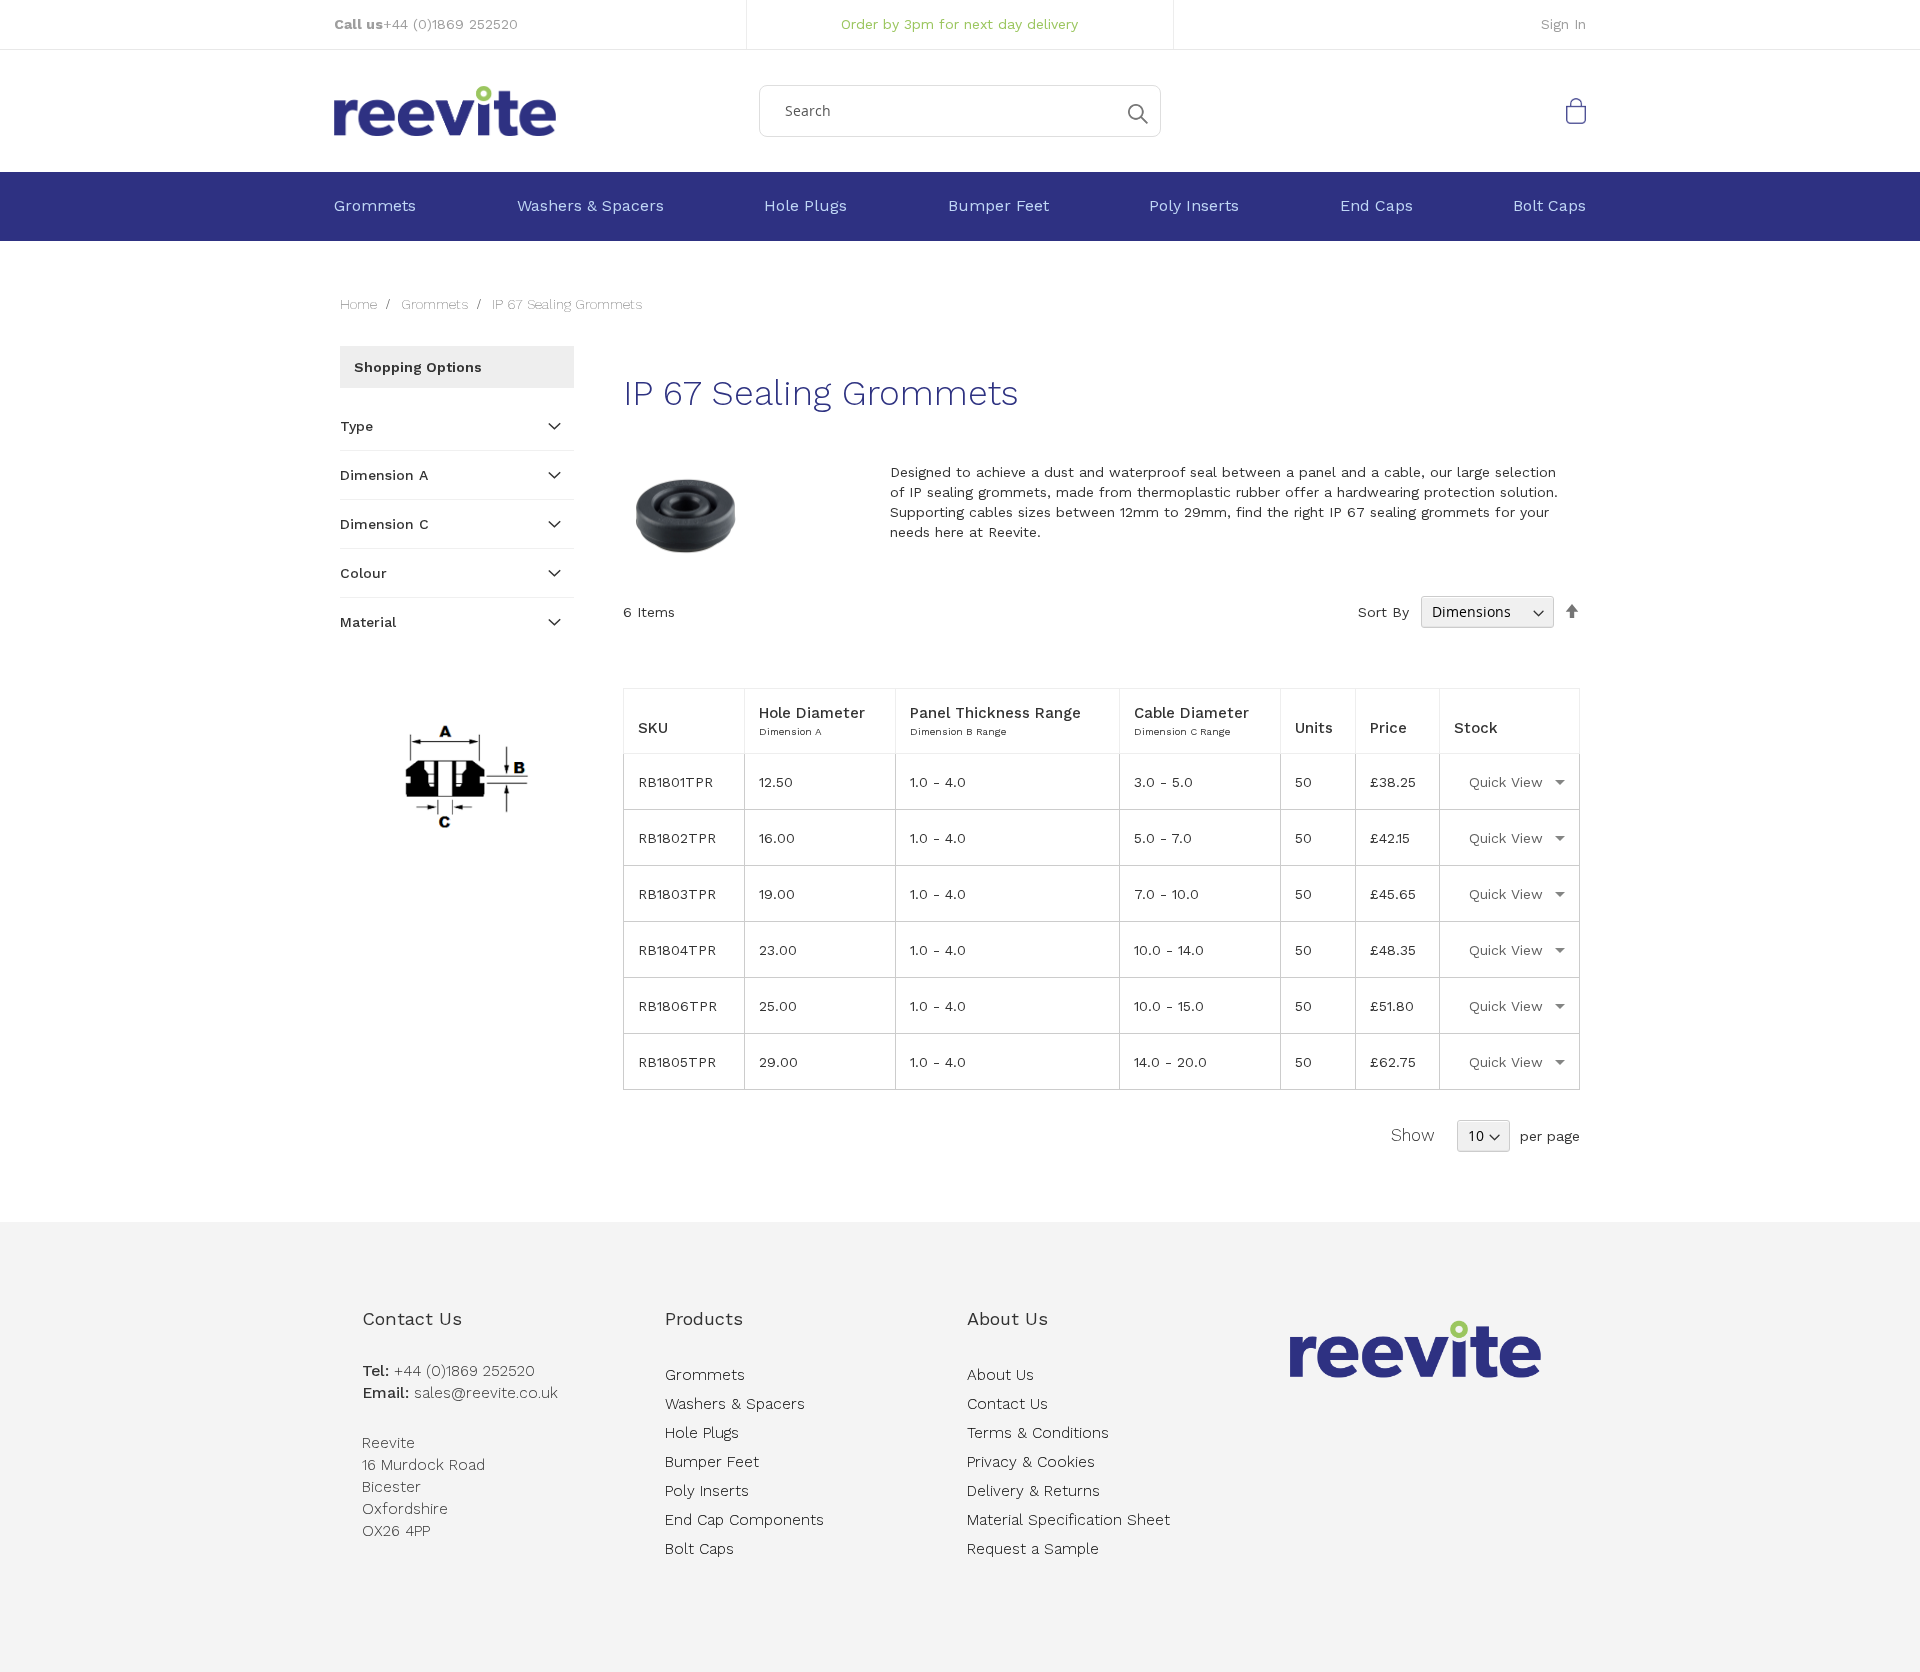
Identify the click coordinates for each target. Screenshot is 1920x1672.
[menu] (960, 206)
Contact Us (412, 1318)
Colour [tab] (363, 573)
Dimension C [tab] (384, 524)
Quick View (1506, 782)
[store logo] (539, 111)
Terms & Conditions (1038, 1433)
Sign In (1563, 24)
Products (704, 1318)
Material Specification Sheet (1068, 1520)
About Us (1007, 1318)
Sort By (1383, 612)
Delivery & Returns (1033, 1491)
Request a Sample (1033, 1549)
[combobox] (960, 111)
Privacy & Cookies (1031, 1462)
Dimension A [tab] (384, 475)
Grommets (436, 304)
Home (360, 304)
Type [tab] (356, 426)
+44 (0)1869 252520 (450, 24)
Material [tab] (368, 622)
